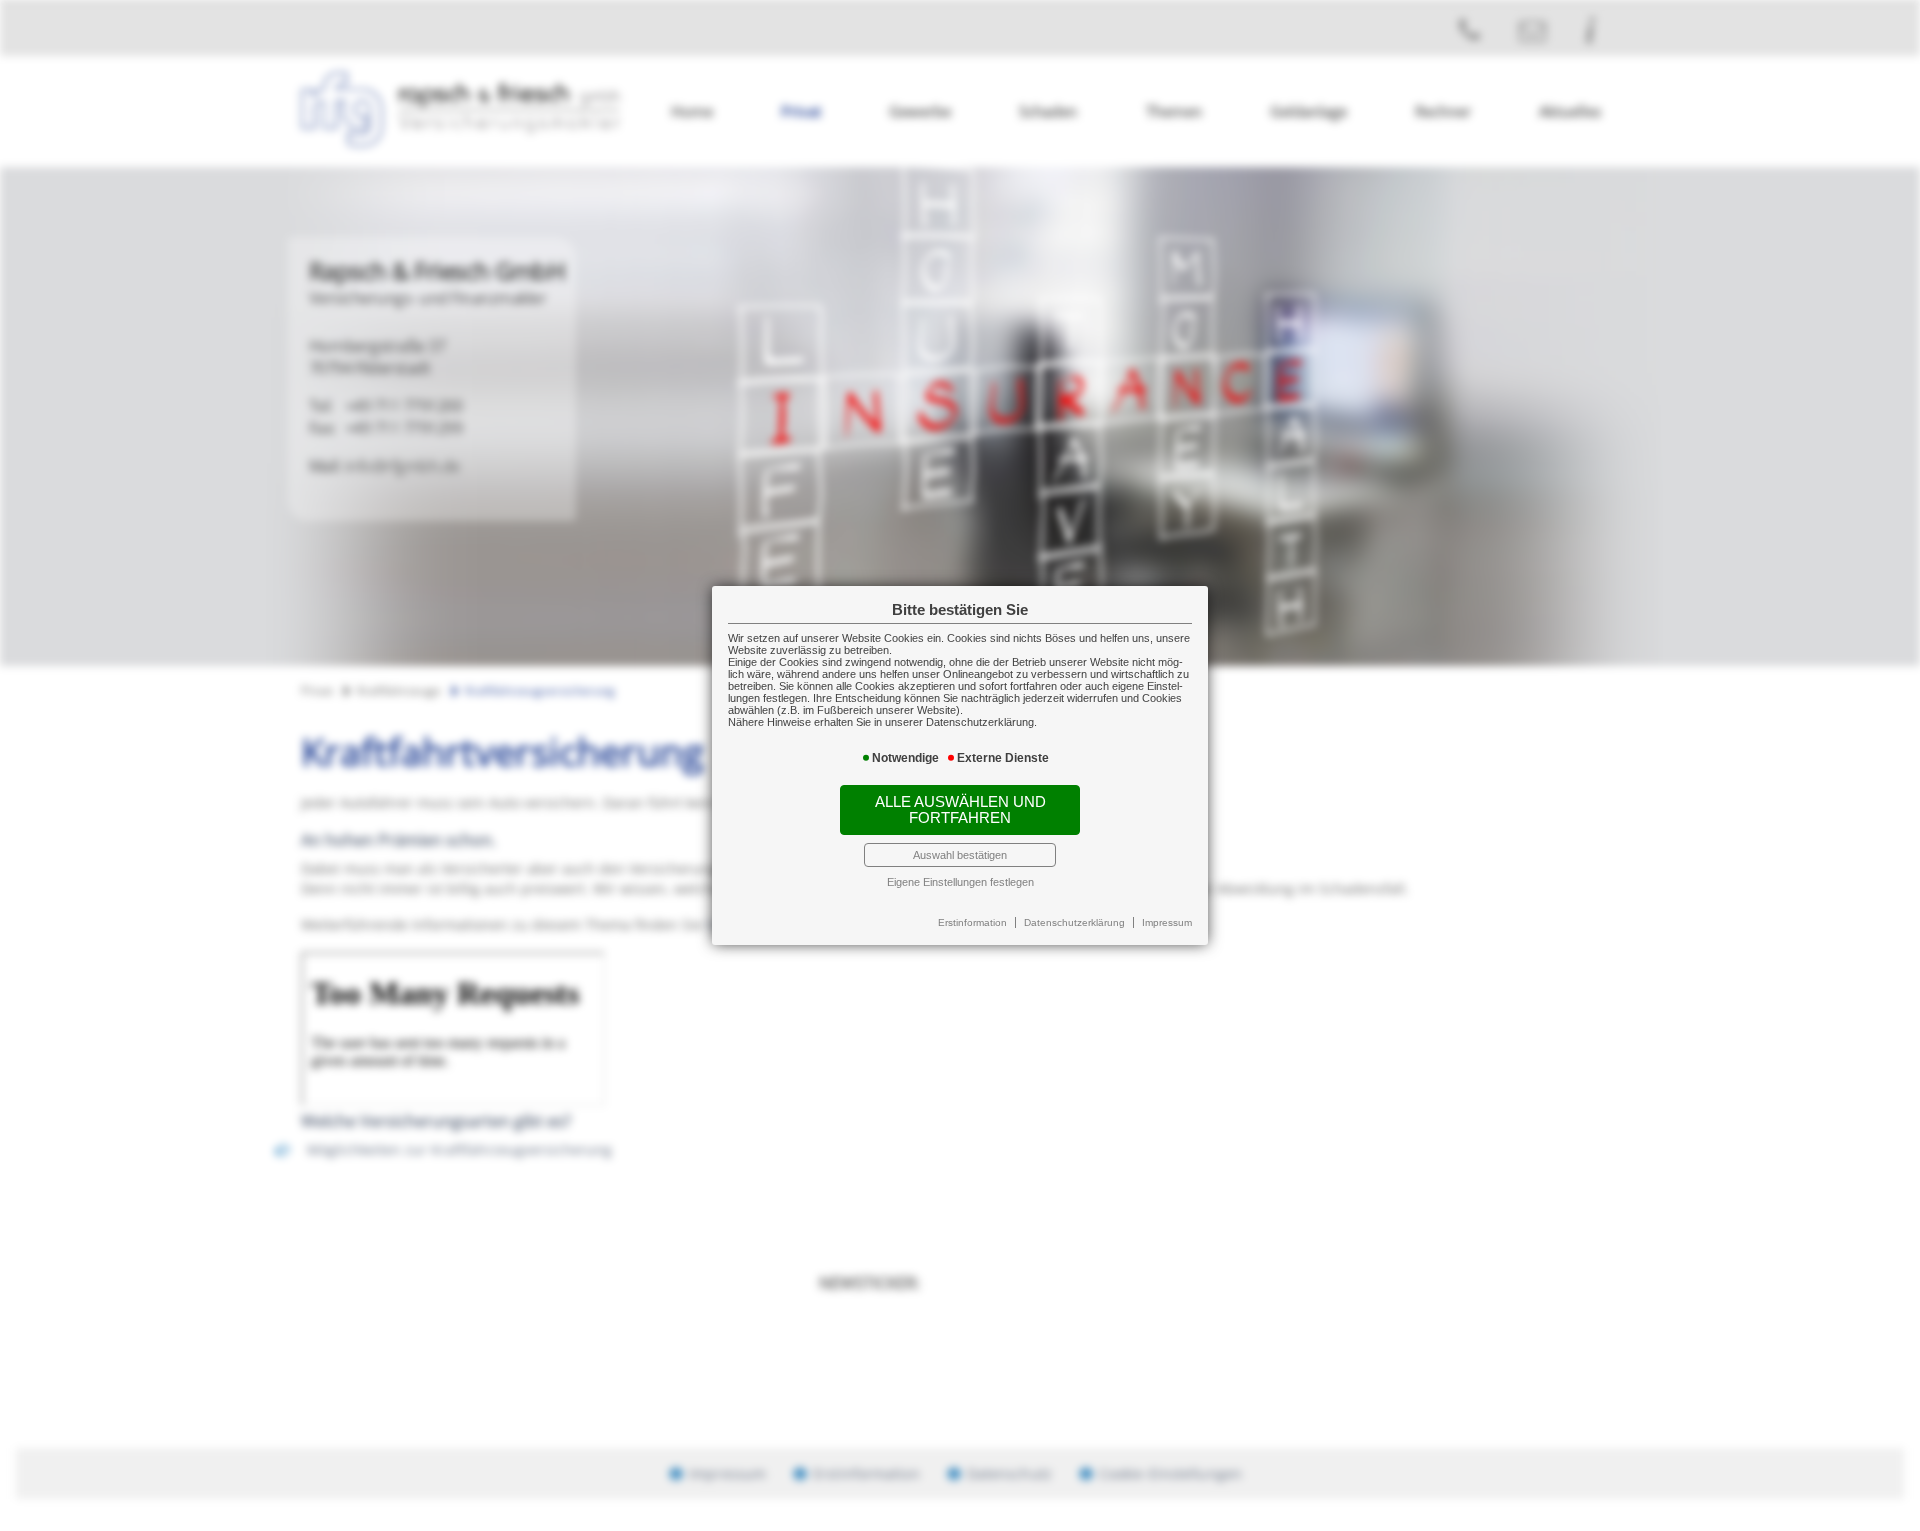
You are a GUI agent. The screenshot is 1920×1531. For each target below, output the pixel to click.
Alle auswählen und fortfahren (960, 810)
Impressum (1167, 922)
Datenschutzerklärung (1074, 922)
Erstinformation (972, 922)
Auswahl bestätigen (960, 855)
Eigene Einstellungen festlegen (960, 882)
